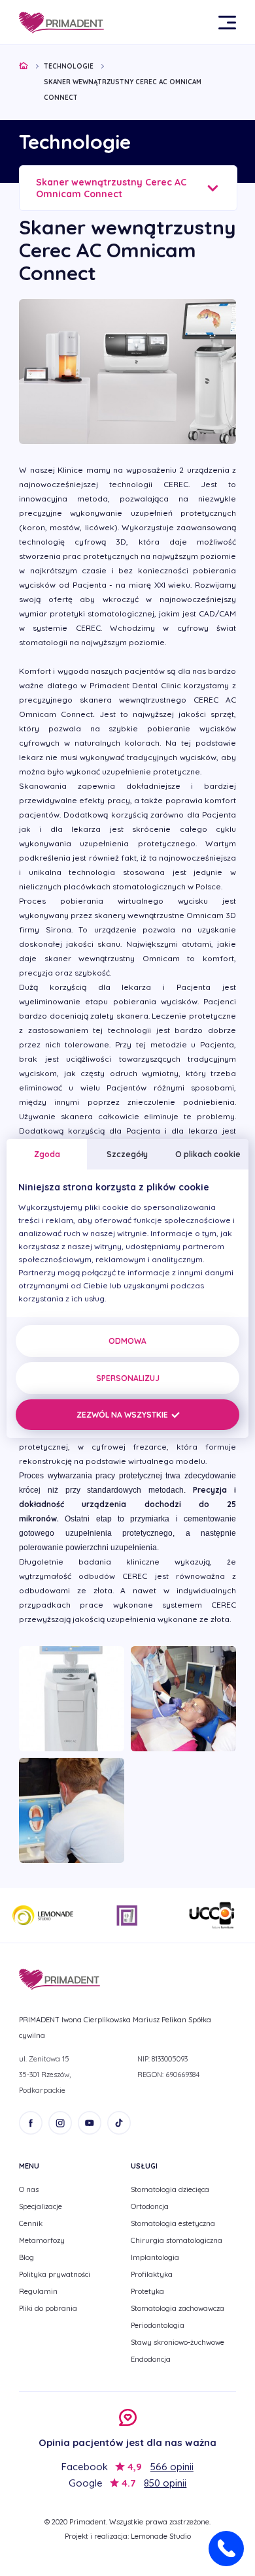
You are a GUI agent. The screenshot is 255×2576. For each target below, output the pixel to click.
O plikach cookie (208, 1154)
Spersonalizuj (128, 1378)
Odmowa (127, 1341)
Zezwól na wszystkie (123, 1415)
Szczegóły (127, 1154)
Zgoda (47, 1154)
